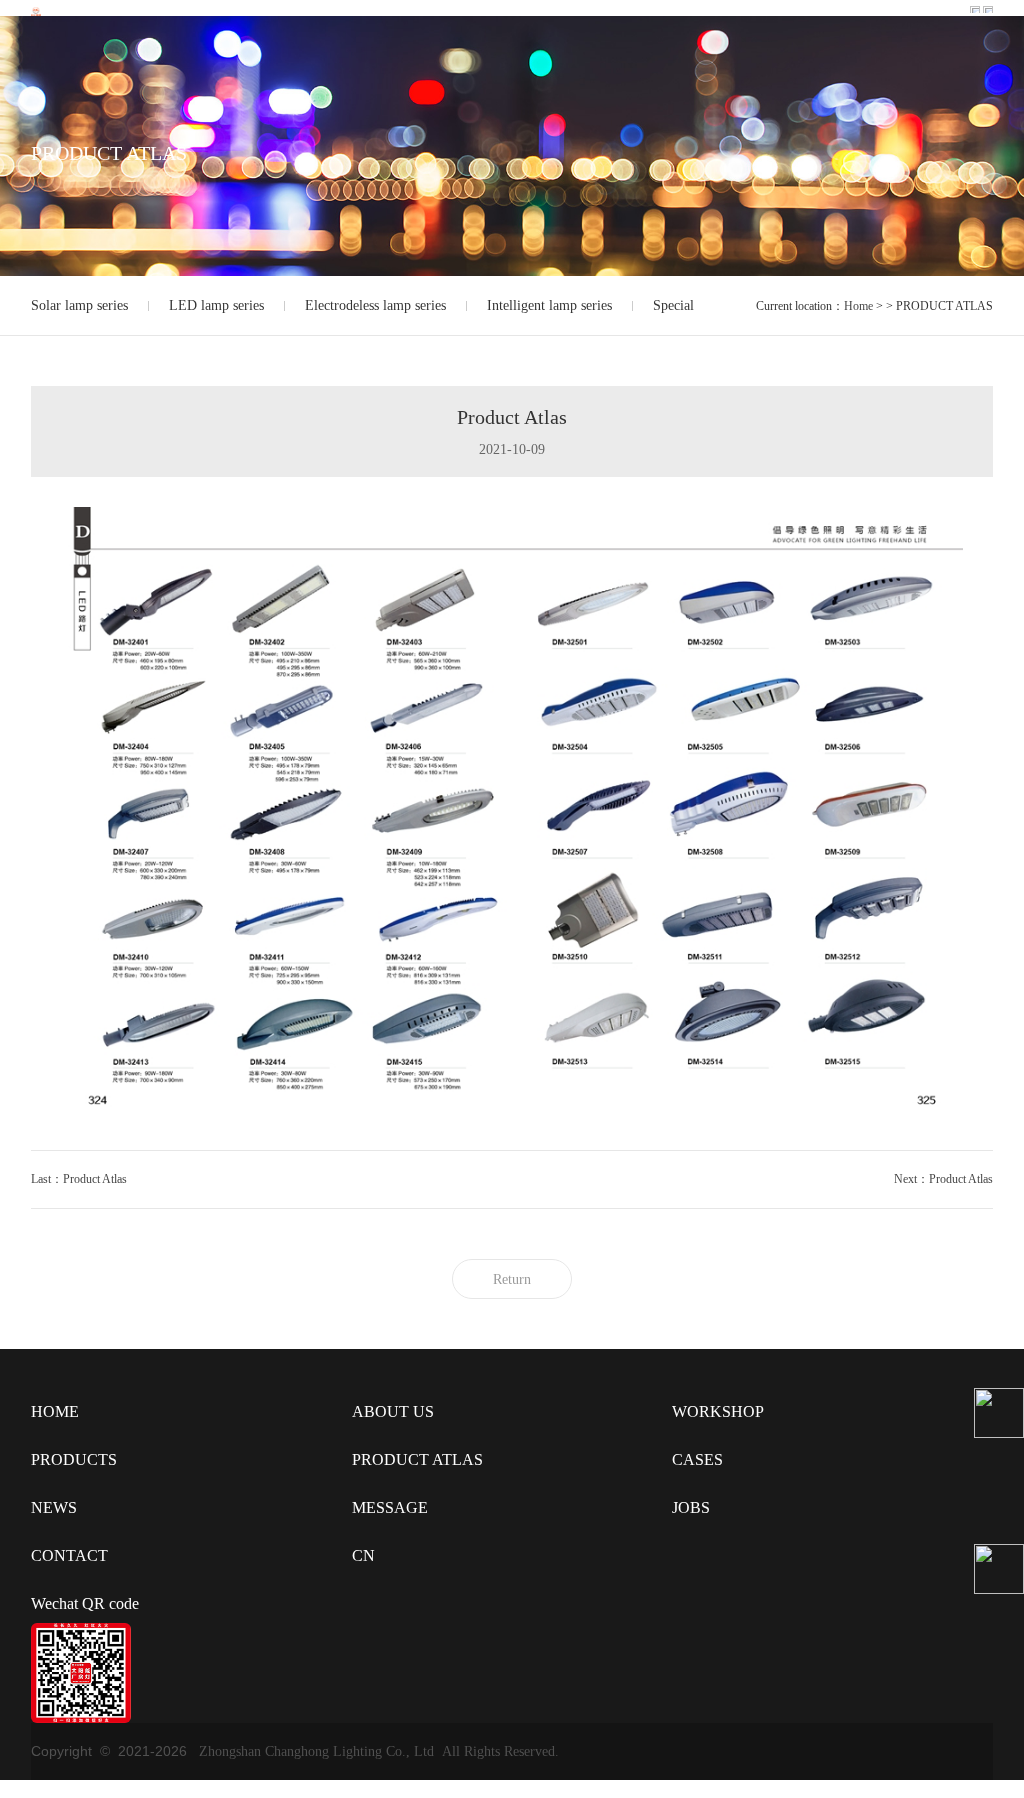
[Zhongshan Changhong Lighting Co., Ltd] (36, 10)
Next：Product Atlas (943, 1179)
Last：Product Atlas (79, 1179)
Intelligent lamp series (549, 305)
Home (858, 306)
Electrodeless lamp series (375, 305)
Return (512, 1279)
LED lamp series (216, 305)
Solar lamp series (79, 305)
